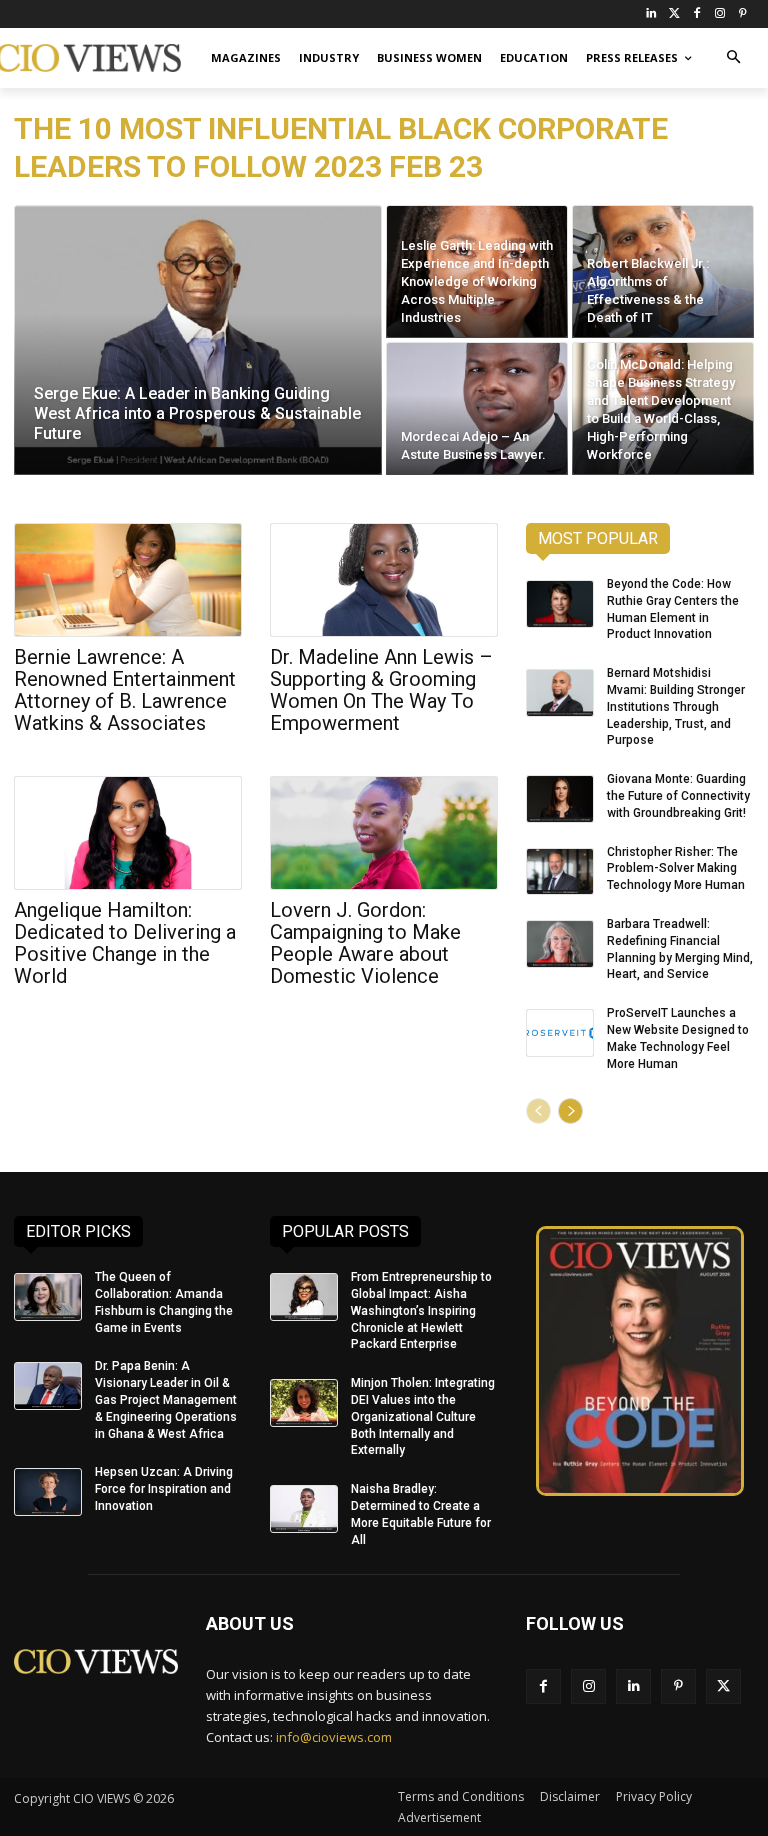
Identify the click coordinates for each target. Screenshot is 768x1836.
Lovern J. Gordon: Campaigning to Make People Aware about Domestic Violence (365, 943)
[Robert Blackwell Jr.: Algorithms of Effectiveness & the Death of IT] (663, 271)
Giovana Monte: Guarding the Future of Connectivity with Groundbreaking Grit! (678, 796)
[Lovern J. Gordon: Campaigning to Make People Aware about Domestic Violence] (384, 833)
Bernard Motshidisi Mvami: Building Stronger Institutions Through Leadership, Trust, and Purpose (676, 706)
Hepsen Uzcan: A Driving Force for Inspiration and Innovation (164, 1489)
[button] (733, 58)
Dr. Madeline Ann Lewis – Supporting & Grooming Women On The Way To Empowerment (381, 690)
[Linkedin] (633, 1686)
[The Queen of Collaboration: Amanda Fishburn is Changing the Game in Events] (48, 1297)
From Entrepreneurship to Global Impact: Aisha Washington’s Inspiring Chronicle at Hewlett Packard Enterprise (421, 1310)
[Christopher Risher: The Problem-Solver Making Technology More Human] (560, 872)
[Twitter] (674, 14)
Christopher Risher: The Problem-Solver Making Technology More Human (676, 869)
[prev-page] (538, 1111)
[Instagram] (719, 14)
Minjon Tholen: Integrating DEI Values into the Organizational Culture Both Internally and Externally (423, 1416)
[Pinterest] (742, 14)
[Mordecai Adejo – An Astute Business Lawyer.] (477, 408)
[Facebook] (697, 14)
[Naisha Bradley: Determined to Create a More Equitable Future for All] (304, 1509)
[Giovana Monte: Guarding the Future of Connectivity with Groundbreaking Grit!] (560, 799)
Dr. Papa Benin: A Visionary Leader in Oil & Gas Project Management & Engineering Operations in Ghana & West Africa (166, 1399)
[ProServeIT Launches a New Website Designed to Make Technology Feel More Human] (560, 1033)
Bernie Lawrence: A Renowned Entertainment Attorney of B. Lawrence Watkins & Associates (125, 690)
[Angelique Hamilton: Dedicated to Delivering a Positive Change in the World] (128, 833)
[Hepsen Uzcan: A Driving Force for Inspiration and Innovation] (48, 1492)
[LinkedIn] (651, 14)
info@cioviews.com (334, 1737)
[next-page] (570, 1111)
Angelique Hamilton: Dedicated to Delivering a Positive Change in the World (125, 943)
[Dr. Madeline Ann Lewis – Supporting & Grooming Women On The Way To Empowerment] (384, 580)
